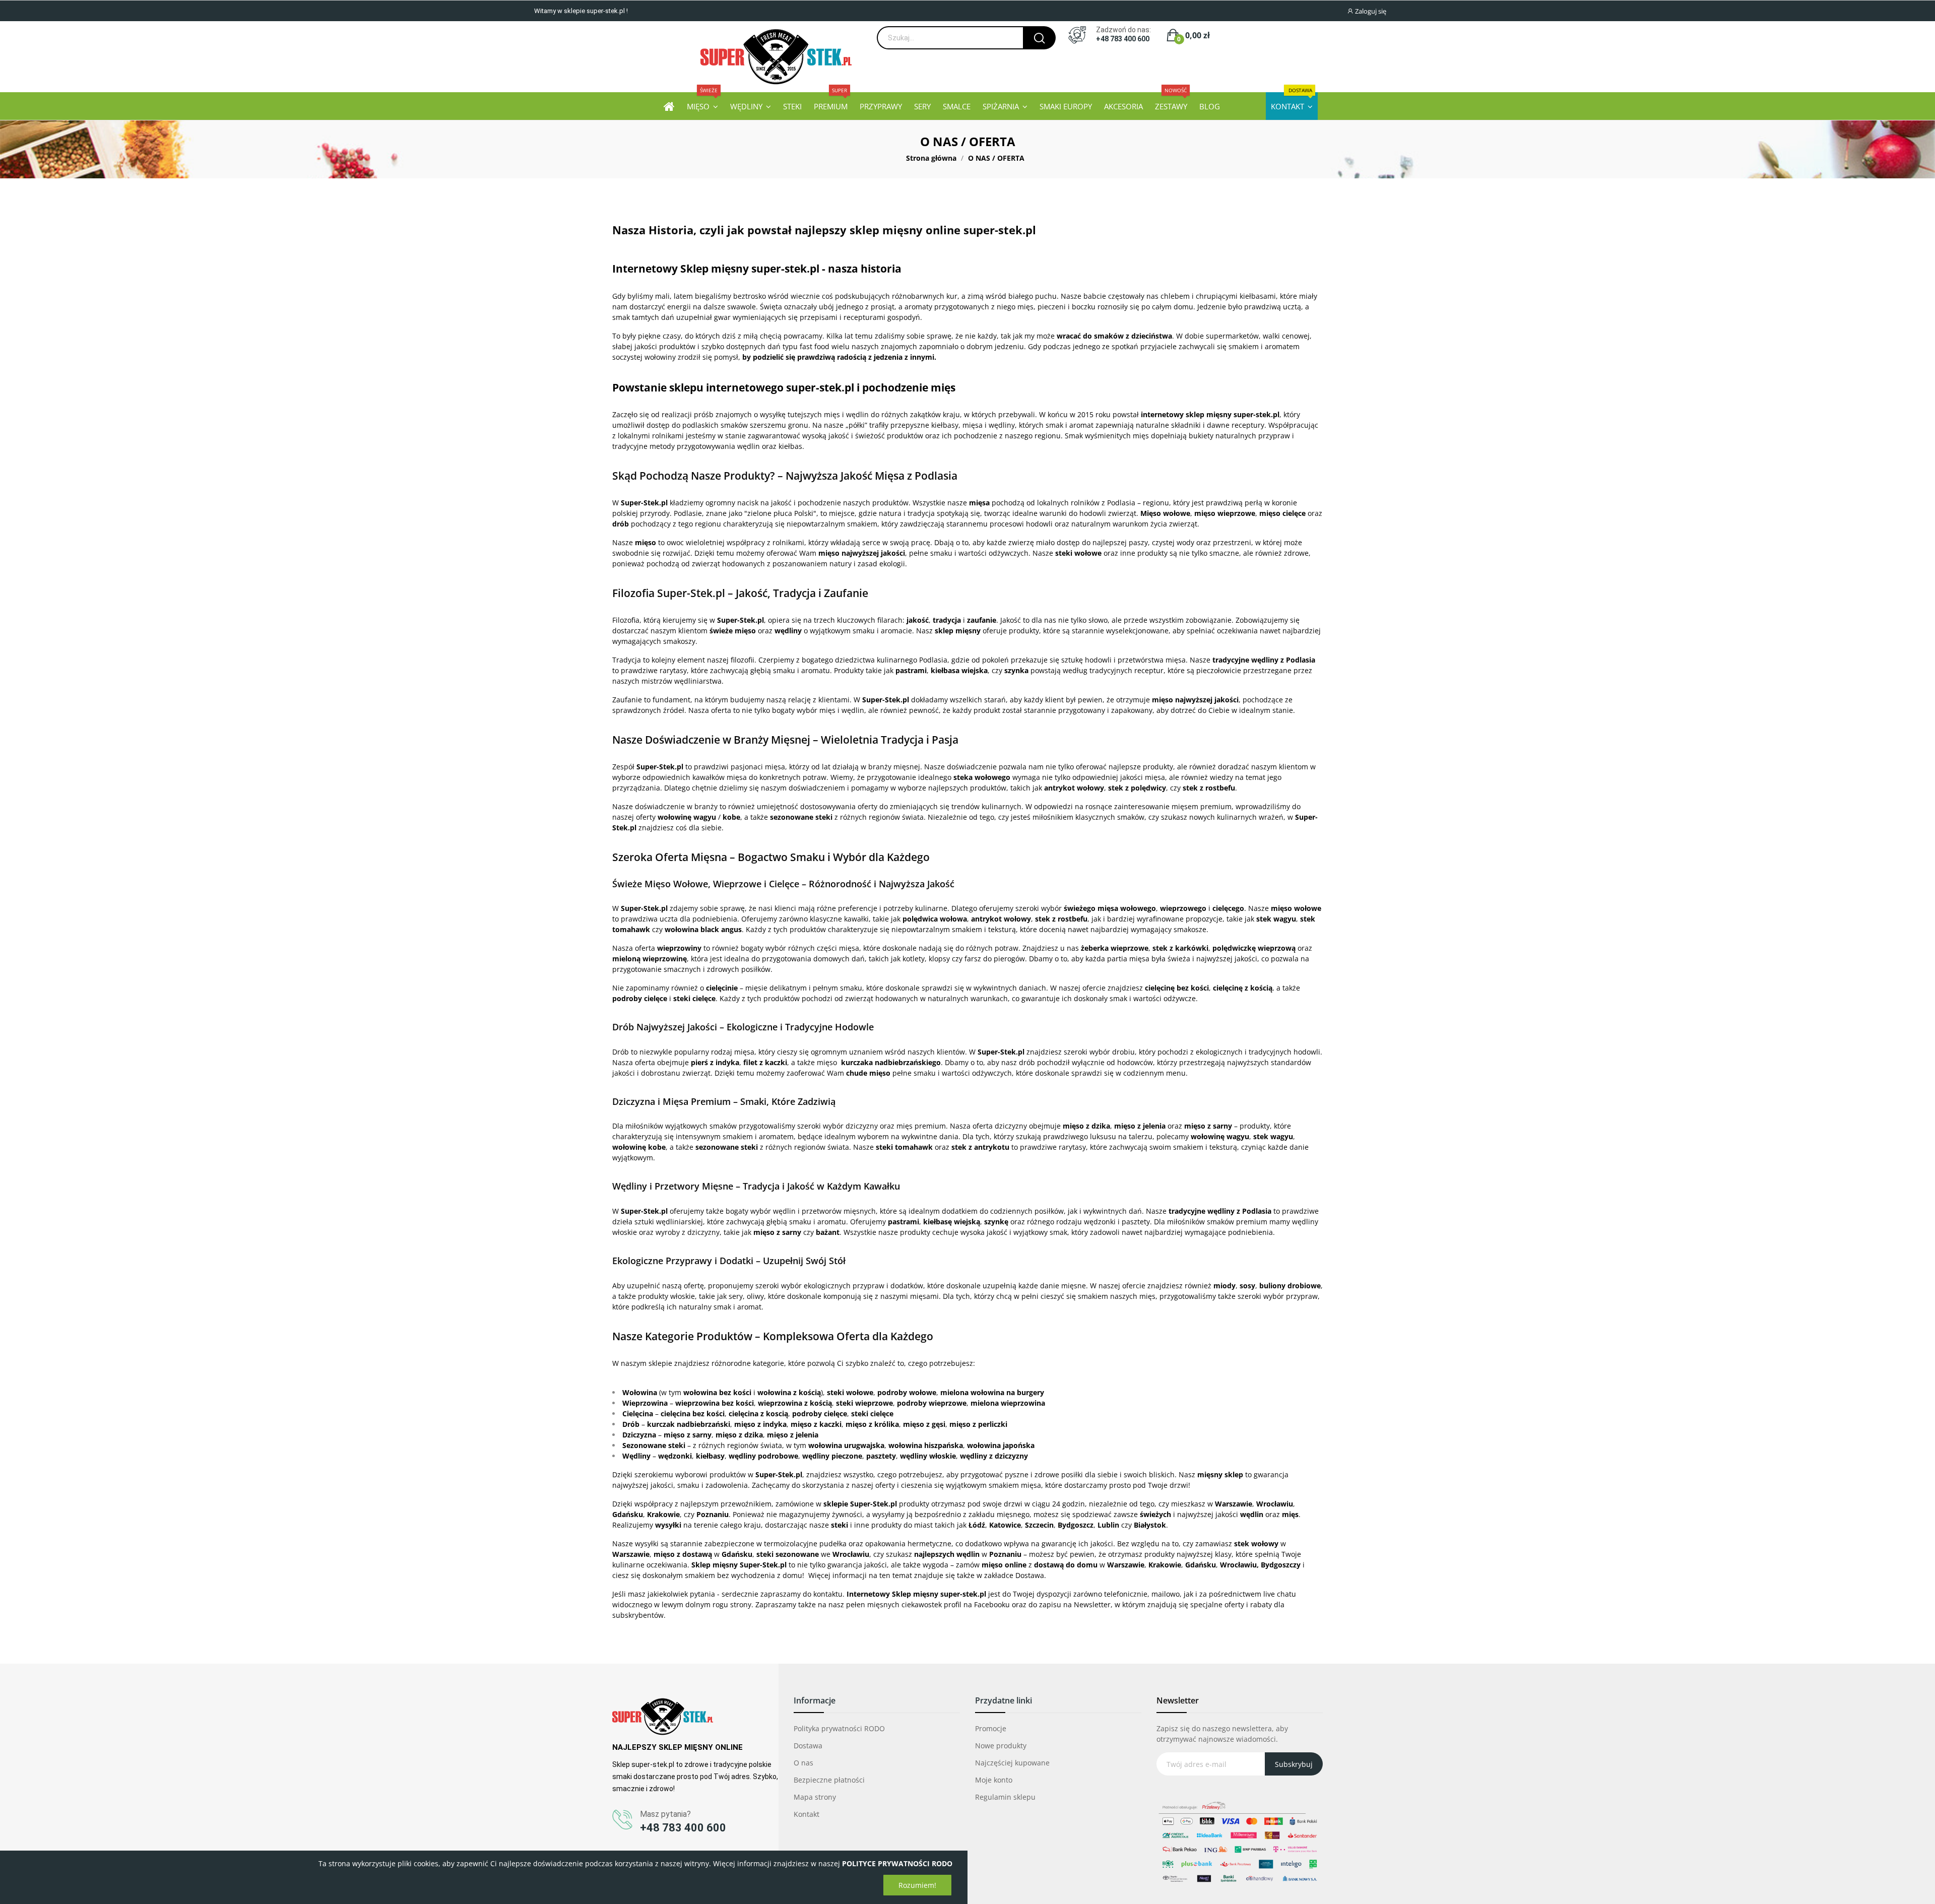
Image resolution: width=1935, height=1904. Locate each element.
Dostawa (808, 1746)
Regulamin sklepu (1005, 1797)
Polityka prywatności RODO (839, 1728)
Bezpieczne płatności (829, 1780)
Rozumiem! (917, 1885)
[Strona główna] (669, 106)
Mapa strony (815, 1797)
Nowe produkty (1001, 1746)
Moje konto (994, 1780)
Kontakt (807, 1814)
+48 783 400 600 (1123, 39)
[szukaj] (1039, 38)
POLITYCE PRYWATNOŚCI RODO (897, 1863)
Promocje (991, 1728)
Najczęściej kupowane (1012, 1763)
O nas (803, 1763)
